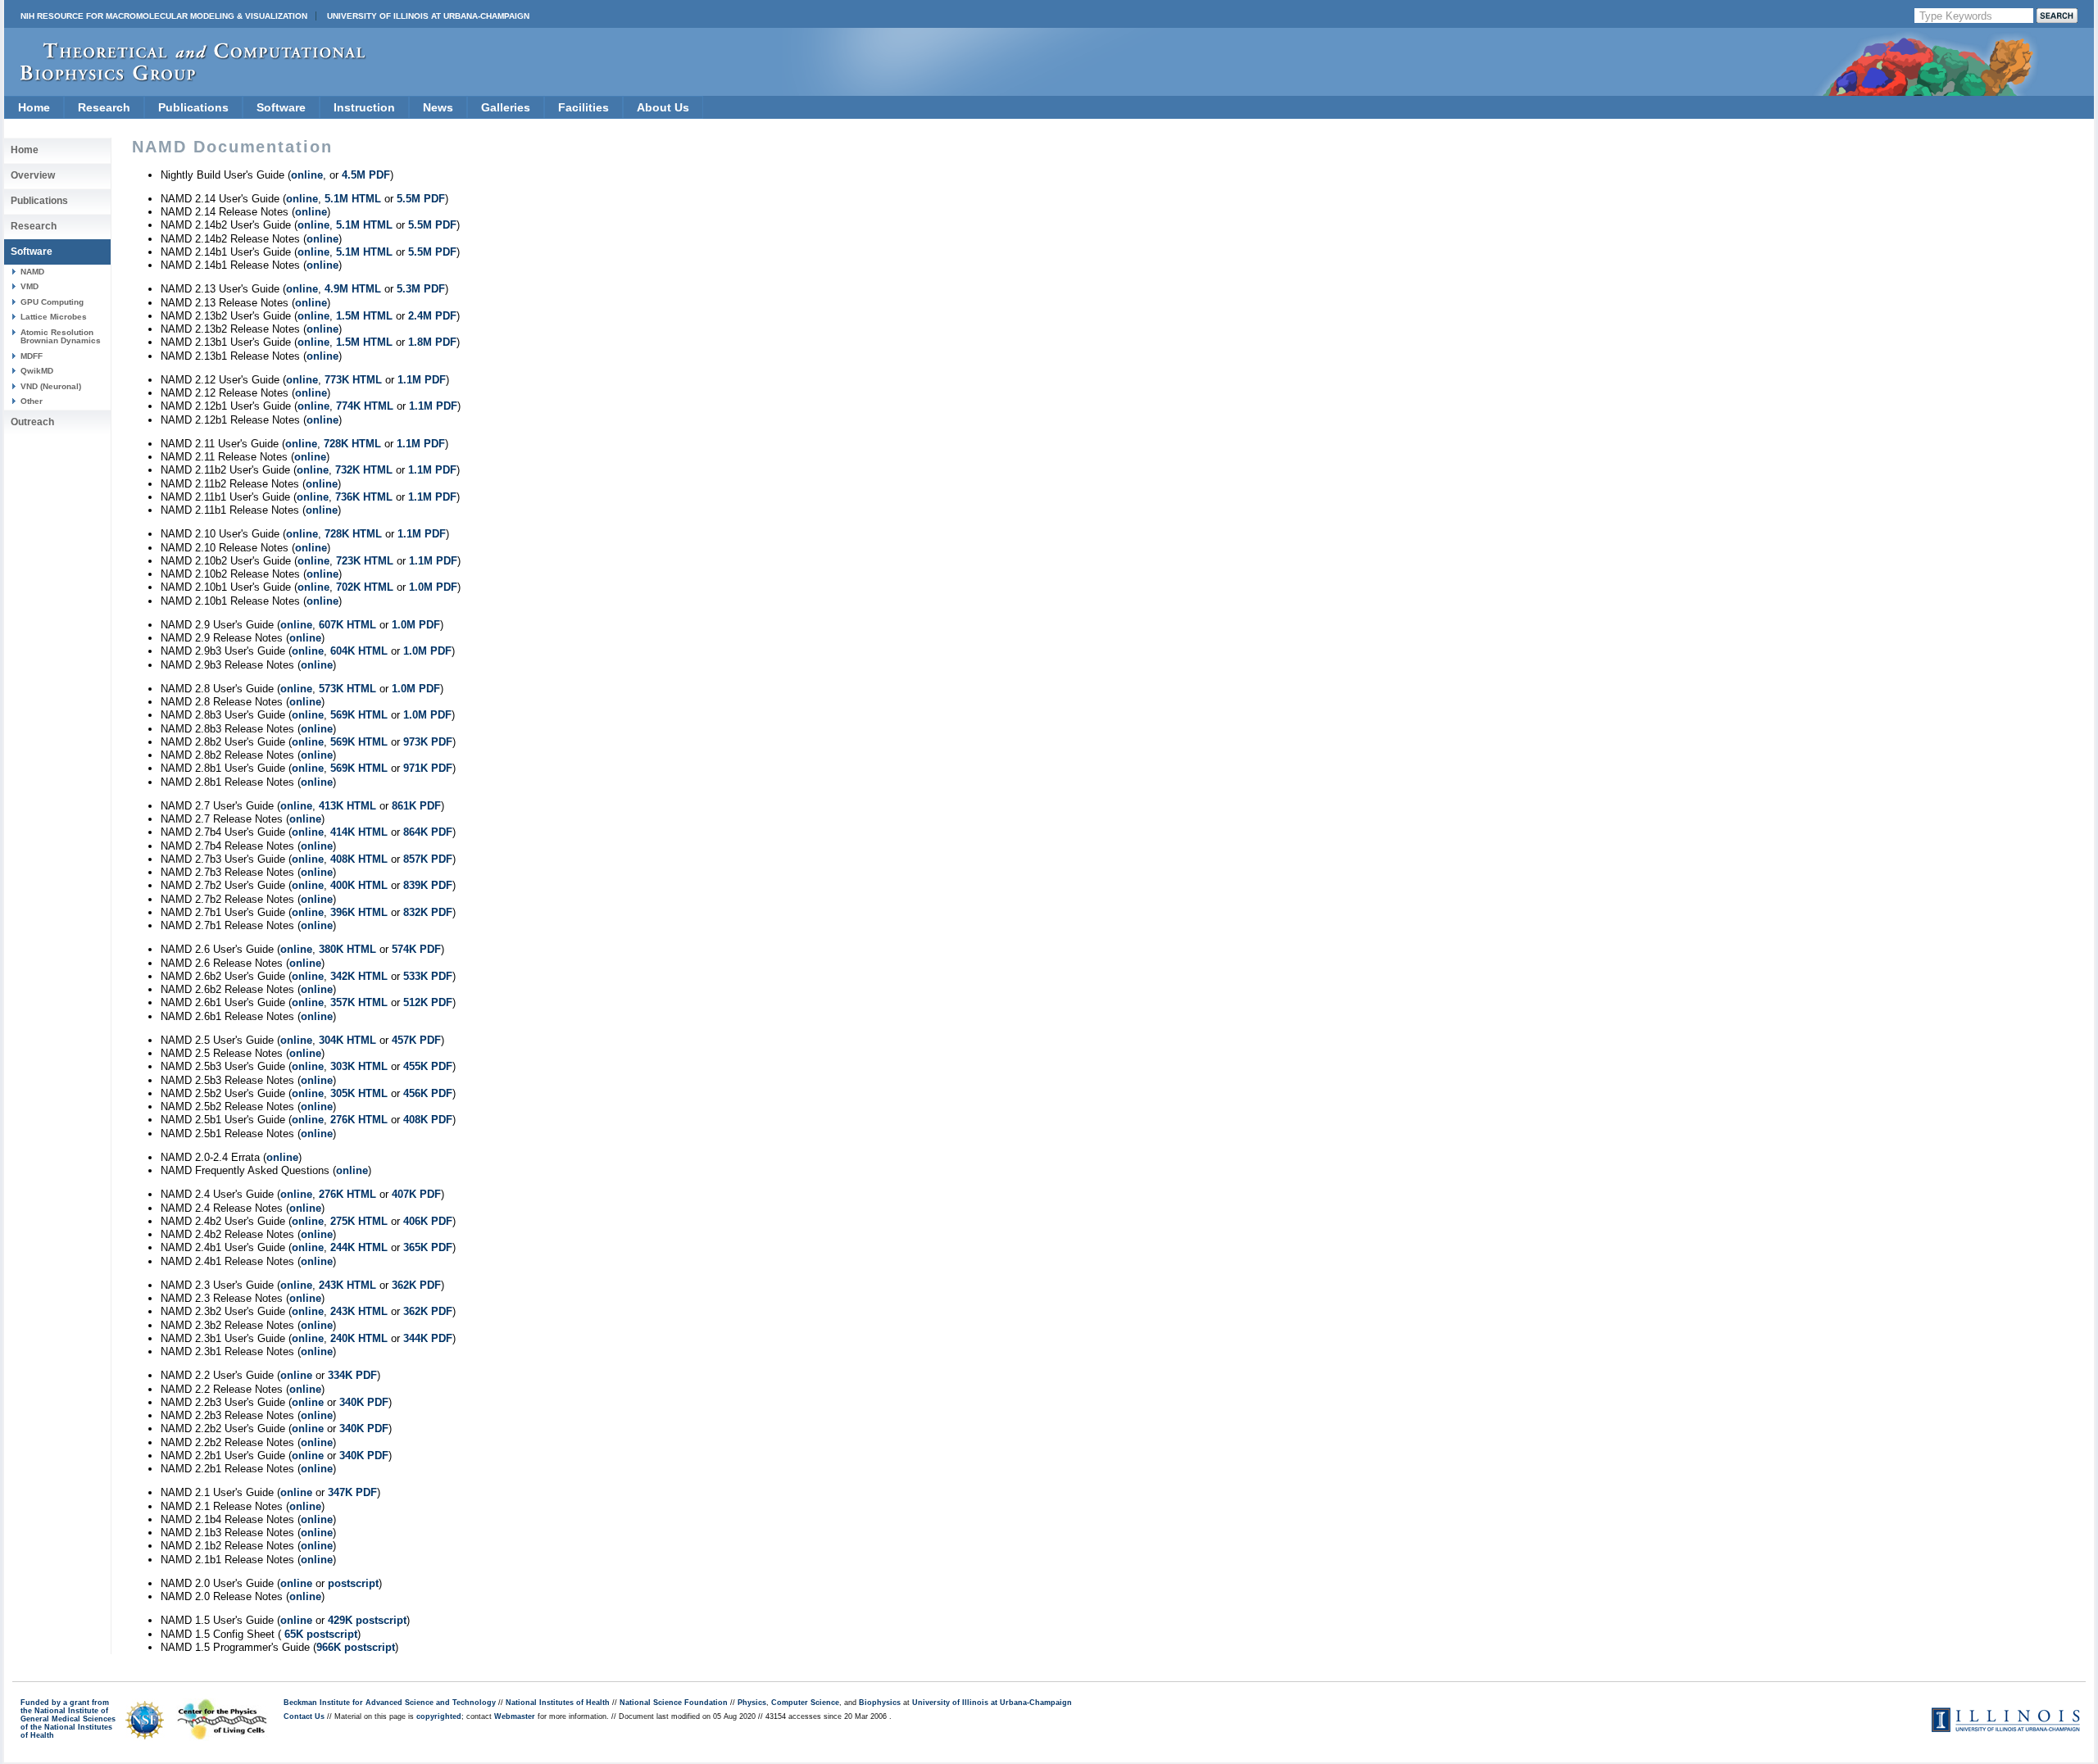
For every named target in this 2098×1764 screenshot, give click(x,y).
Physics (752, 1703)
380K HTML (347, 949)
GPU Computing (52, 302)
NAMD (32, 272)
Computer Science (805, 1703)
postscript (353, 1583)
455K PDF (428, 1066)
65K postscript (319, 1634)
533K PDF (428, 976)
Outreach (32, 422)
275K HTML (359, 1221)
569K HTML (359, 715)
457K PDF (416, 1040)
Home (34, 107)
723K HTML (365, 561)
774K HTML (365, 406)
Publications (193, 107)
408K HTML (359, 859)
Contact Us (304, 1716)
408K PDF (428, 1120)
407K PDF (416, 1194)
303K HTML (359, 1066)
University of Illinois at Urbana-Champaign (428, 16)
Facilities (584, 107)
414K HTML (359, 832)
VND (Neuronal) (51, 386)
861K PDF (416, 806)
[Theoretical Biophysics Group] (185, 77)
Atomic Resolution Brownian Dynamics (61, 336)
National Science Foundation (674, 1703)
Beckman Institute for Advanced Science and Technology (390, 1703)
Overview (33, 175)
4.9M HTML (353, 289)
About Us (663, 107)
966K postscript (356, 1647)
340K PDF (364, 1402)
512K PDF (428, 1002)
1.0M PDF (433, 587)
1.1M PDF (422, 380)
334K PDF (352, 1375)
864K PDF (428, 832)
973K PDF (428, 742)
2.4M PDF (432, 316)
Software (281, 107)
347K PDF (352, 1492)
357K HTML (359, 1002)
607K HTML (347, 625)
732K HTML (364, 470)
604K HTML (359, 651)
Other (32, 401)
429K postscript (367, 1620)
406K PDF (428, 1221)
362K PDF (416, 1285)
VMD (30, 286)
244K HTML (359, 1247)
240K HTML (359, 1338)
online (307, 175)
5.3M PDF (421, 289)
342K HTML (359, 976)
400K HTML (359, 885)
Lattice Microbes (54, 317)
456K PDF (428, 1093)
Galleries (506, 107)
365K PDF (428, 1247)
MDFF (32, 356)
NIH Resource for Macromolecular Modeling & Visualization (164, 16)
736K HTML (364, 497)
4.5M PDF (366, 175)
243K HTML (347, 1285)
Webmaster (515, 1716)
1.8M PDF (432, 342)
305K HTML (359, 1093)
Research (104, 107)
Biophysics (880, 1703)
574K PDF (416, 949)
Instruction (364, 107)
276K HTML (359, 1120)
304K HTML (347, 1040)
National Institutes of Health (558, 1703)
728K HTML (352, 444)
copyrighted (439, 1716)
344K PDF (428, 1338)
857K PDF (428, 859)
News (438, 107)
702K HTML (365, 587)
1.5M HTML (364, 316)
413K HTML (347, 806)
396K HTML (359, 912)
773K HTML (353, 380)
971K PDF (428, 768)
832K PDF (428, 912)
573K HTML (347, 689)
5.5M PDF (421, 199)
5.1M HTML (353, 199)
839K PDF (428, 885)
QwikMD (37, 371)
